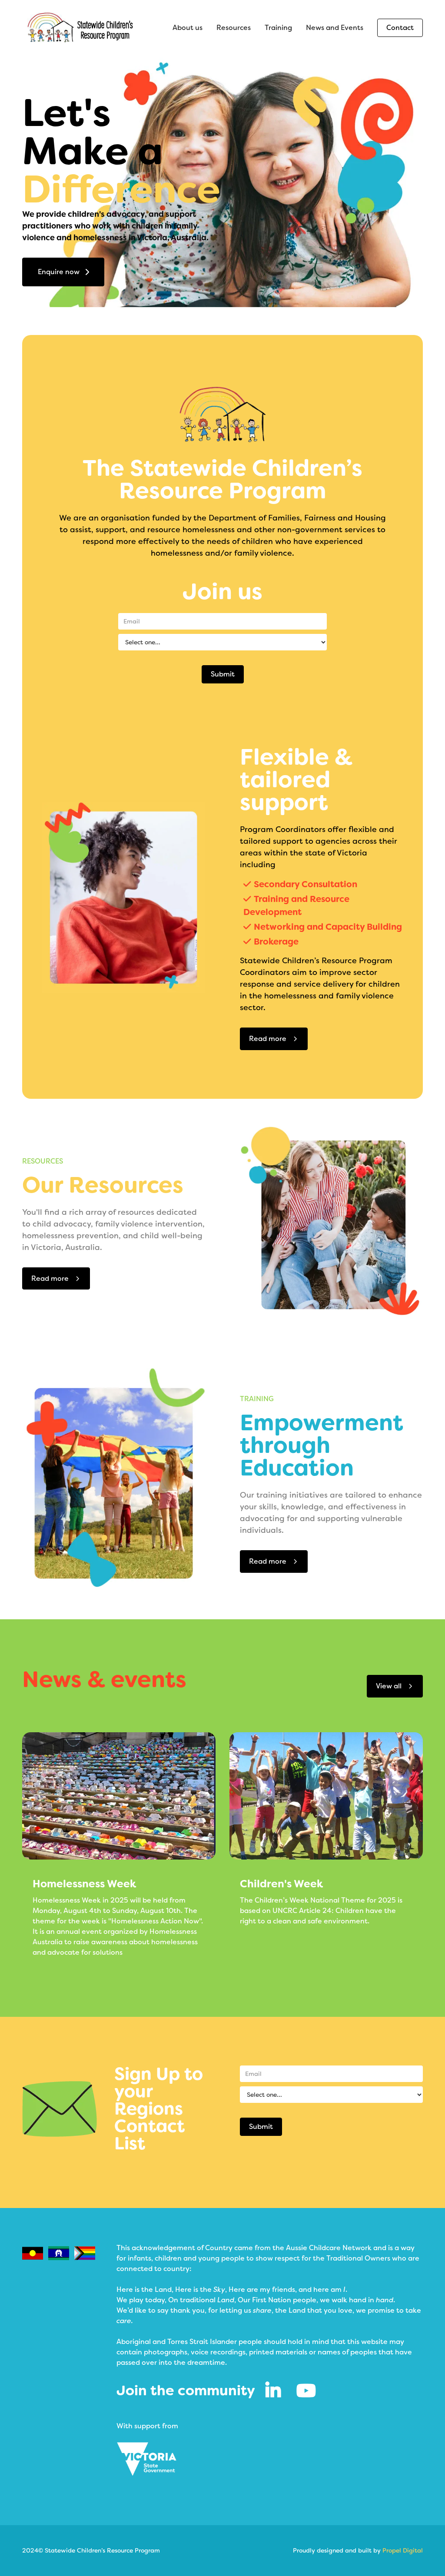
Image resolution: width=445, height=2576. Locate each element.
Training (278, 28)
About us (188, 28)
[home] (80, 28)
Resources (234, 28)
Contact (400, 28)
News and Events (335, 28)
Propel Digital (403, 2550)
